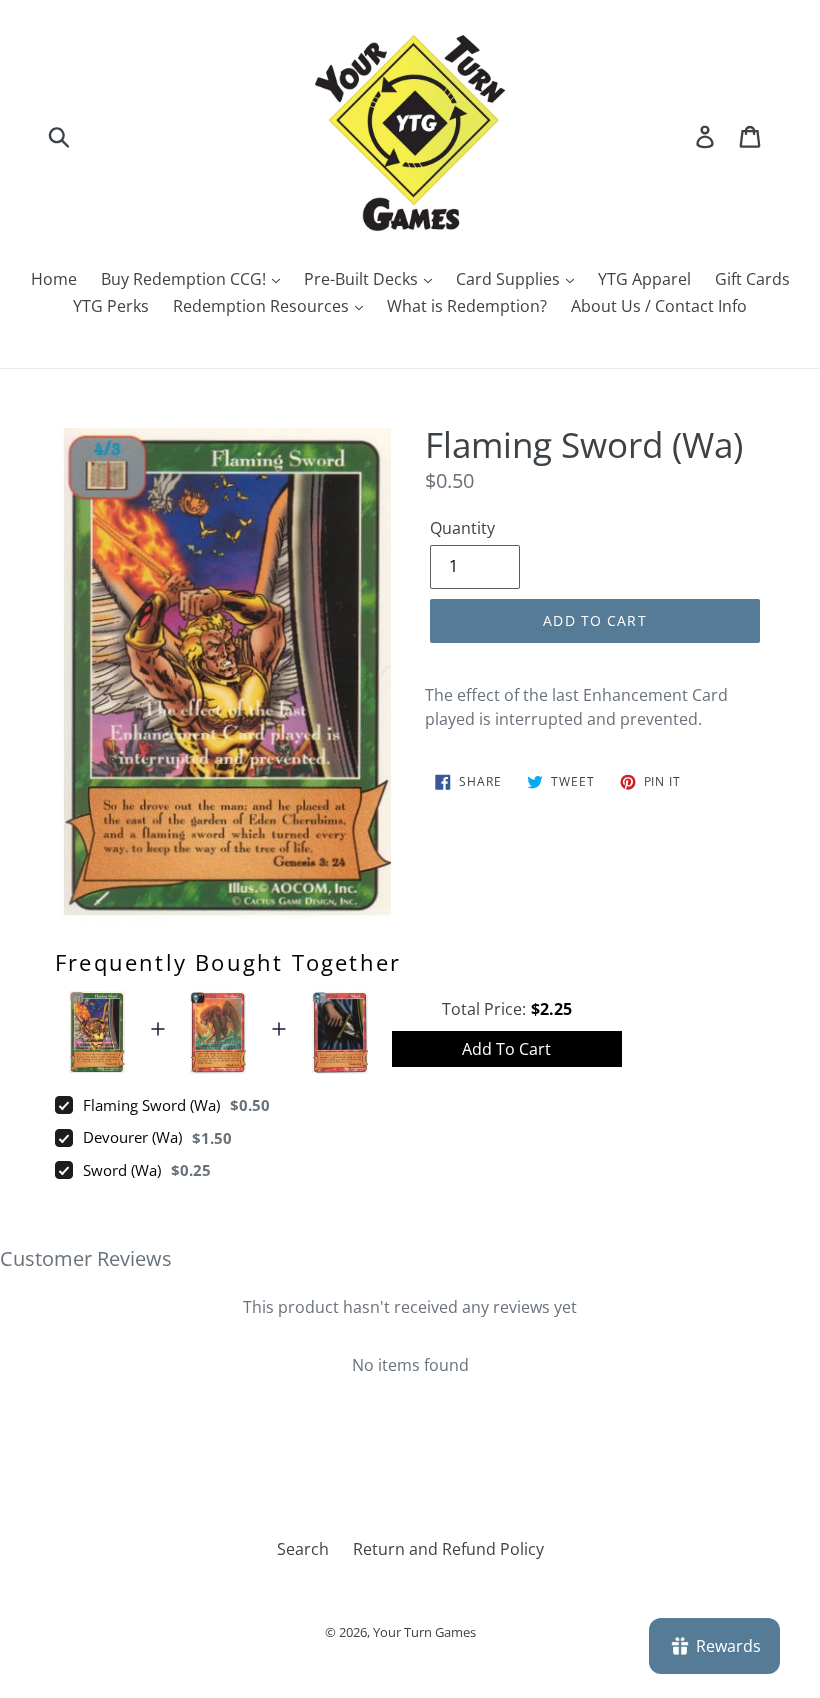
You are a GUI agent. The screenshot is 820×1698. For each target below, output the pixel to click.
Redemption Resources (263, 306)
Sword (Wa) (122, 1170)
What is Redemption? (467, 306)
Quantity (462, 528)
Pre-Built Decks (363, 279)
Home (54, 279)
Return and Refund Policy (448, 1549)
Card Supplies (510, 279)
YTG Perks (111, 306)
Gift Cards (752, 279)
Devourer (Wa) (132, 1137)
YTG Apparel (644, 279)
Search (303, 1549)
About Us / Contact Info (659, 306)
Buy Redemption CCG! (185, 279)
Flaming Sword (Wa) (151, 1105)
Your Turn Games (424, 1632)
